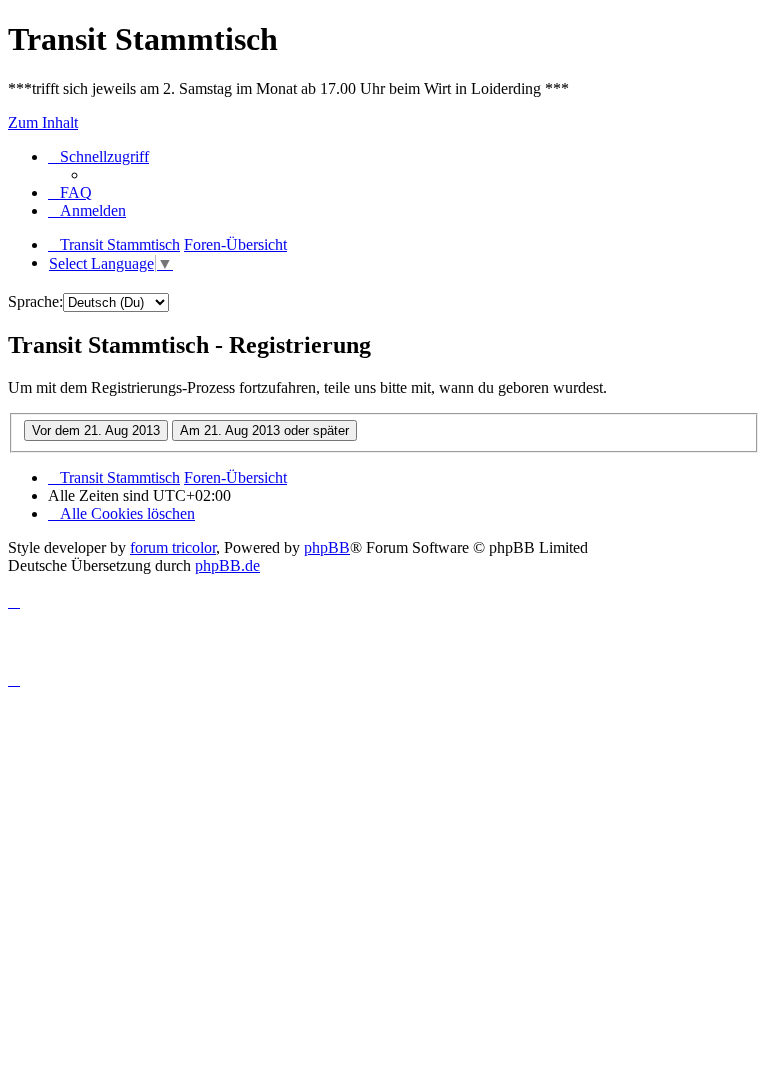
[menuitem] (70, 192)
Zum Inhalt (43, 122)
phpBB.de (227, 565)
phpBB (327, 547)
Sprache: (35, 301)
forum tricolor (173, 547)
